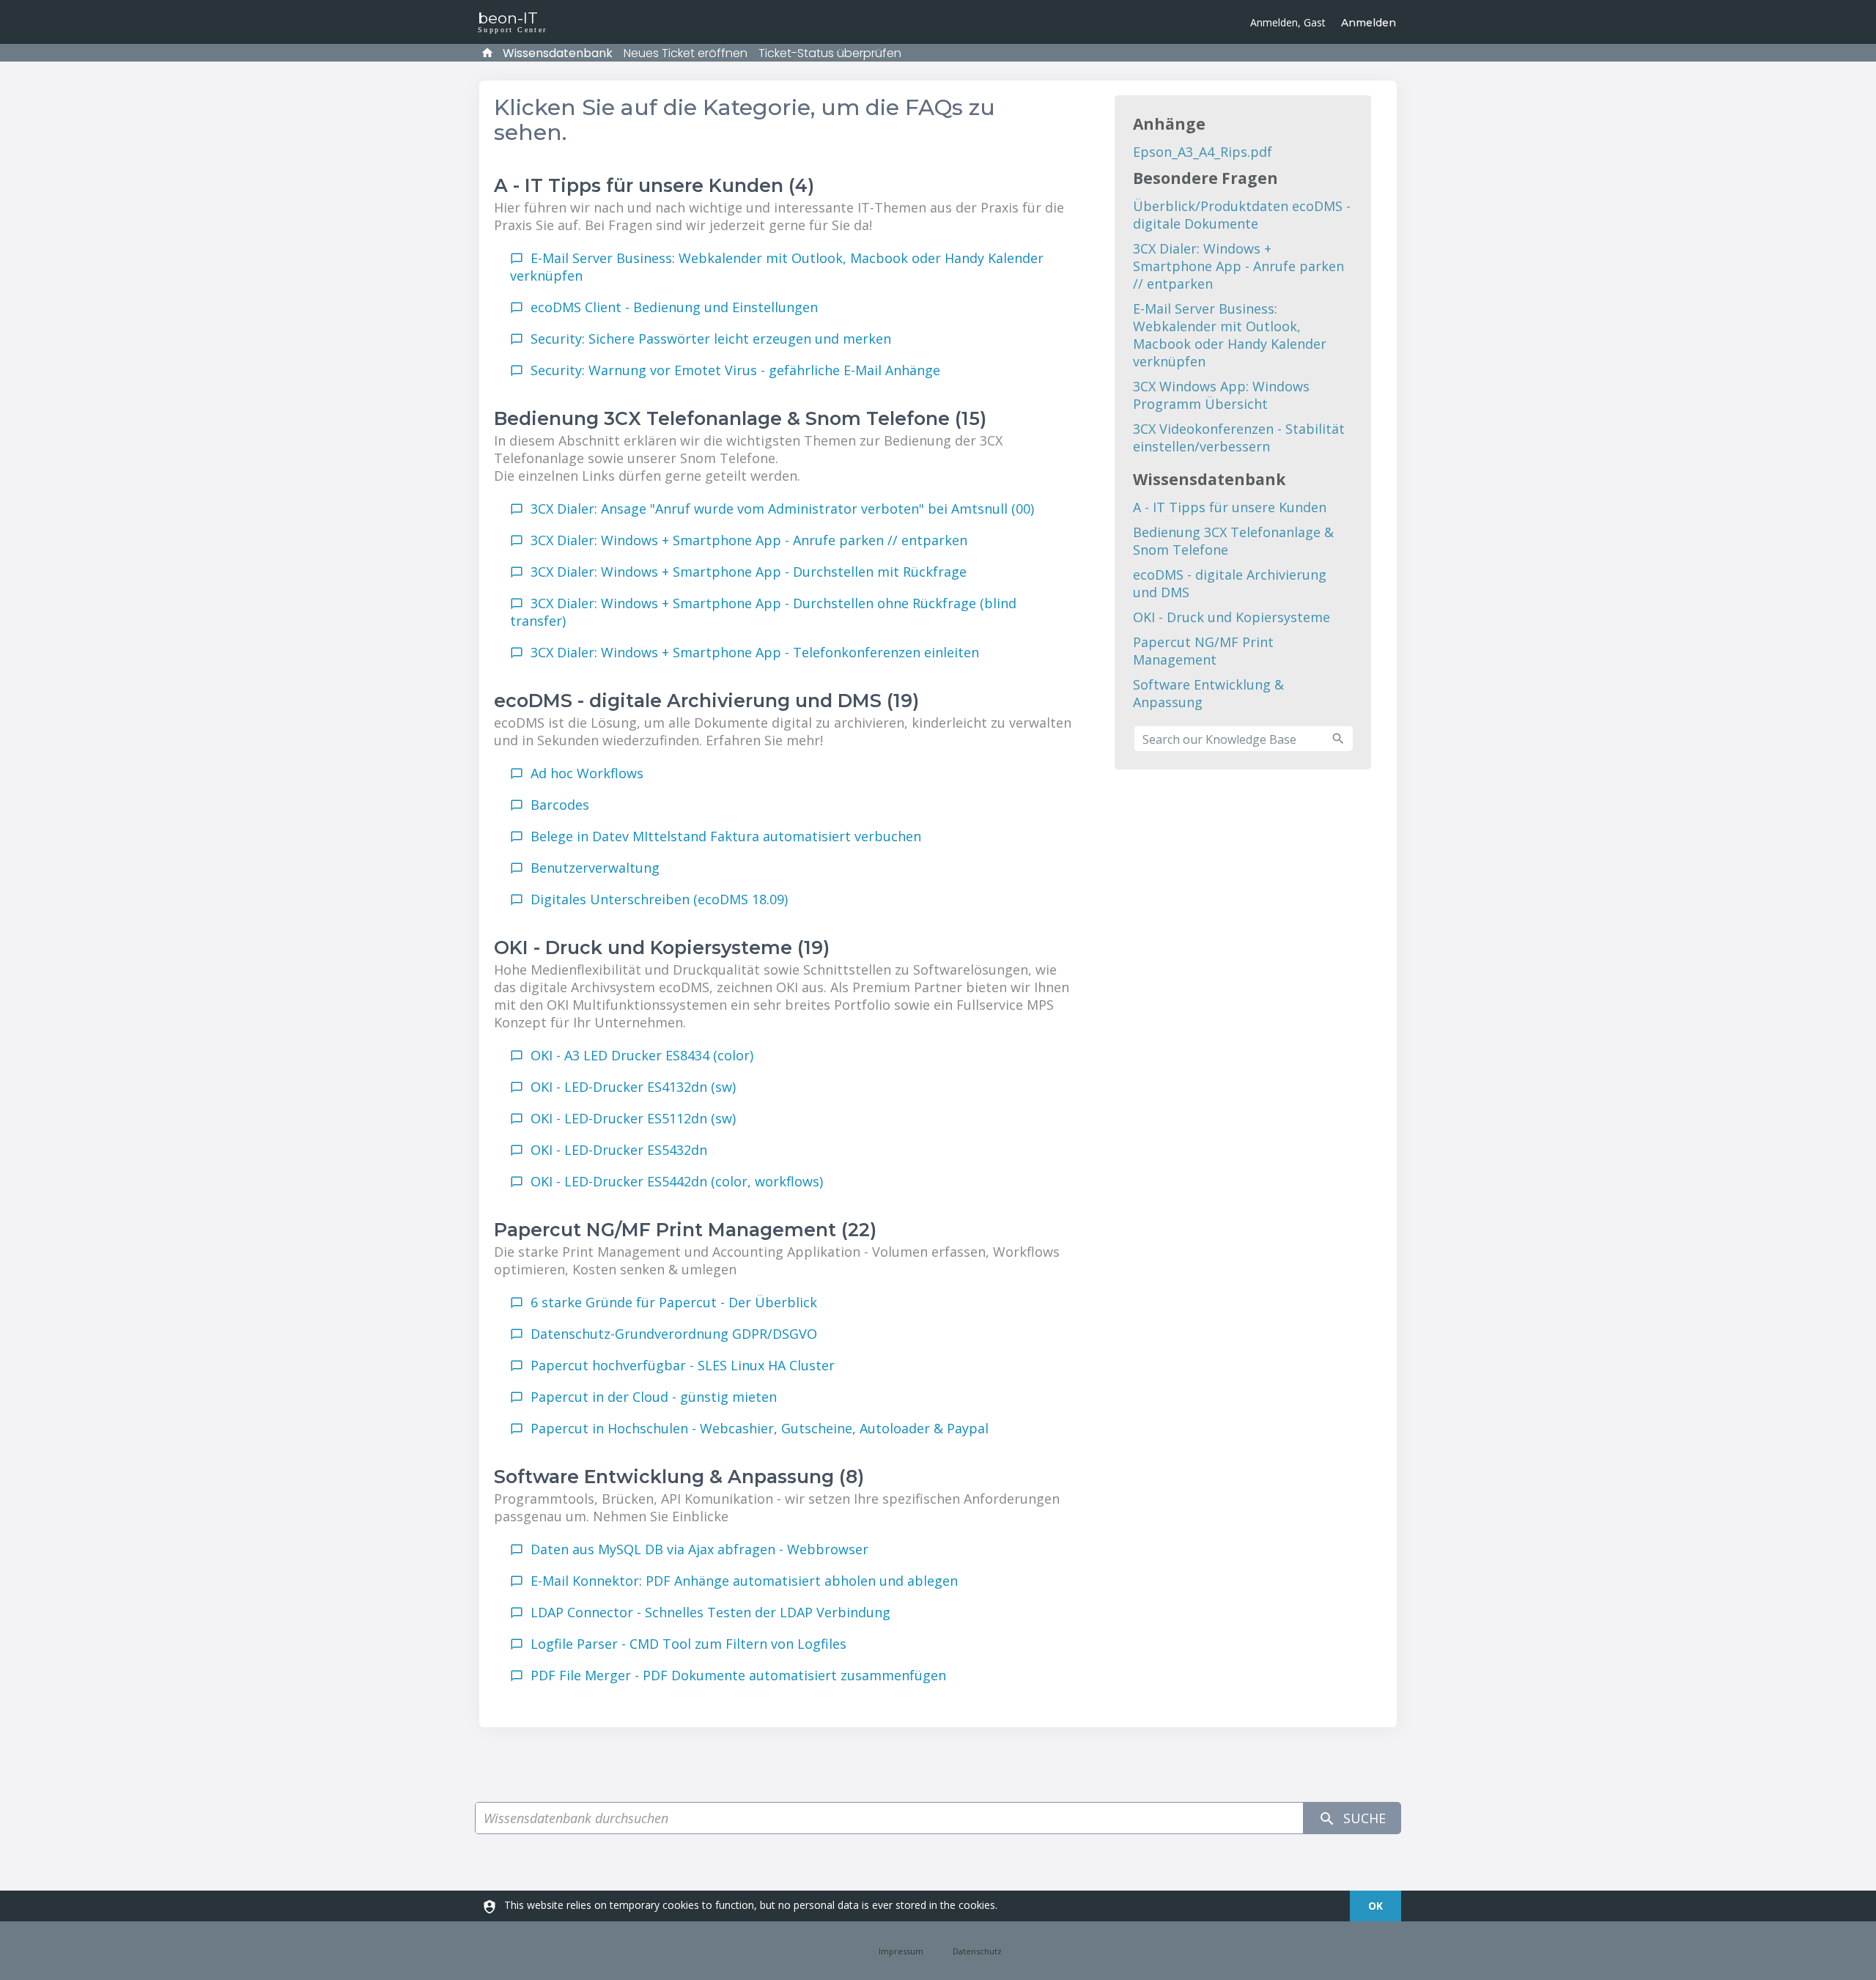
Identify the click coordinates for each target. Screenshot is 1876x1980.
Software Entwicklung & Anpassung (1208, 693)
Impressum (901, 1950)
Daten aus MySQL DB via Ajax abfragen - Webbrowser (699, 1549)
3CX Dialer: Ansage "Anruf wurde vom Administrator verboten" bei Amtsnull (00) (782, 509)
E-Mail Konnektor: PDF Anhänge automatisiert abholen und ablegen (744, 1581)
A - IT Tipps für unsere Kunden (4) (654, 185)
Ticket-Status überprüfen (830, 53)
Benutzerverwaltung (595, 868)
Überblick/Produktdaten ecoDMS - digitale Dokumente (1242, 215)
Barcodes (560, 805)
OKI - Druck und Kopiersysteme (1231, 617)
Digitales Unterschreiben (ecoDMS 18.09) (659, 899)
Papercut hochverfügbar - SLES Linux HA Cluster (683, 1365)
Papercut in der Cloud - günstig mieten (654, 1397)
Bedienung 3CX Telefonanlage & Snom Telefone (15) (740, 418)
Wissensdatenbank (558, 53)
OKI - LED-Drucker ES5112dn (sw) (633, 1118)
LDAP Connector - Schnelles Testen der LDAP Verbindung (710, 1612)
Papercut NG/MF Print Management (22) (685, 1230)
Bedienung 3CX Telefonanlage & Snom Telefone (1233, 541)
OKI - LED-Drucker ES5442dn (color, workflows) (677, 1181)
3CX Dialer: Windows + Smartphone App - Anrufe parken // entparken (749, 540)
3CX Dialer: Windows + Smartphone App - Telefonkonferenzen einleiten (755, 652)
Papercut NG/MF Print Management (1203, 651)
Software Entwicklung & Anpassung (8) (679, 1477)
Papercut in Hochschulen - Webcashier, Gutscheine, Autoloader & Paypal (760, 1428)
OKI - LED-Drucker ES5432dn (619, 1150)
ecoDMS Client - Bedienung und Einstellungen (674, 307)
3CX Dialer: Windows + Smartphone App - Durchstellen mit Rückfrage (749, 572)
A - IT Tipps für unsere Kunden (1230, 507)
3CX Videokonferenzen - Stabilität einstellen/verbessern (1239, 437)
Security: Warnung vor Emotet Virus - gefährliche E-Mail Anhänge (735, 370)
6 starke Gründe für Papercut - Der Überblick (674, 1302)
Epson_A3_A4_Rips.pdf (1203, 152)
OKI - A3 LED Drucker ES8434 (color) (642, 1055)
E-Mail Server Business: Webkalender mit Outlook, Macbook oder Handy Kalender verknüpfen (1230, 335)
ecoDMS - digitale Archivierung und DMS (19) (706, 701)
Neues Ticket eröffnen (686, 53)
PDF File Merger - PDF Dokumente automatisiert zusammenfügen (738, 1675)
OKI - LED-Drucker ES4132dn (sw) (633, 1087)
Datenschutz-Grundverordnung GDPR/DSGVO (674, 1334)
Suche (1363, 1818)
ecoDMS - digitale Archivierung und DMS (1230, 583)
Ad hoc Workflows (587, 773)
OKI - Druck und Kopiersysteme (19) (662, 947)
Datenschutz (977, 1950)
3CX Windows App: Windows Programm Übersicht (1221, 395)
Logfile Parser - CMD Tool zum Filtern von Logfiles (688, 1644)
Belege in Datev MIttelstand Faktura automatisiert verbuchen (726, 836)
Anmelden (1369, 23)
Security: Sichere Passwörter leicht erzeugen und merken (711, 339)
